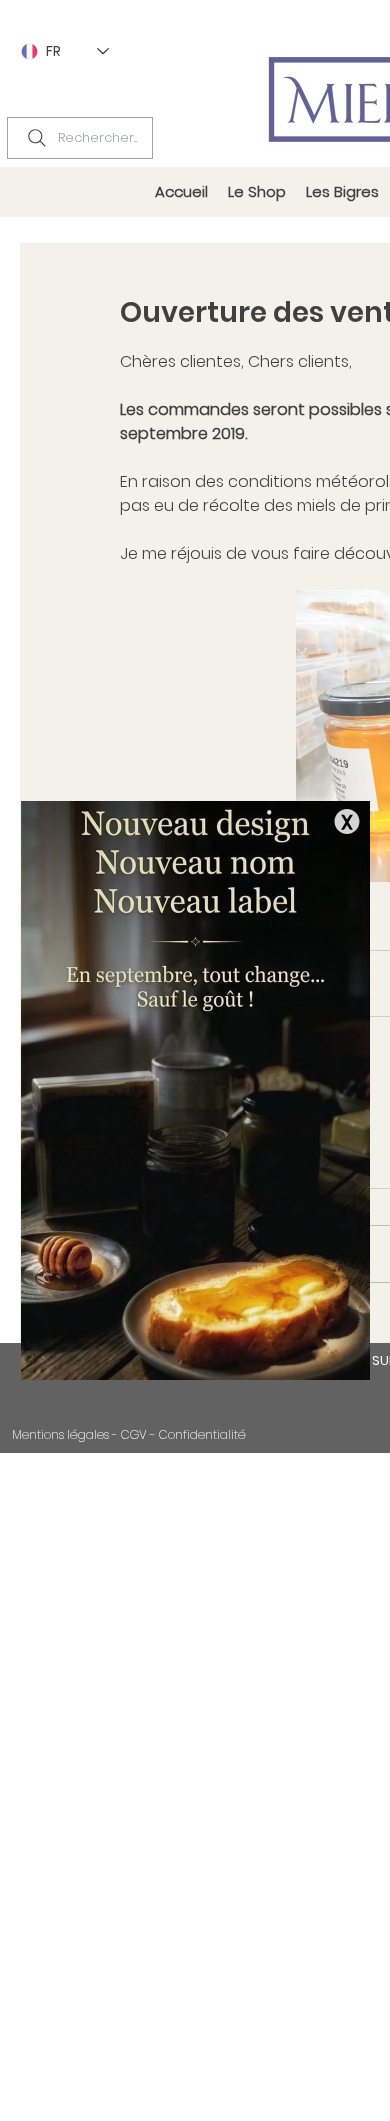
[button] (347, 821)
